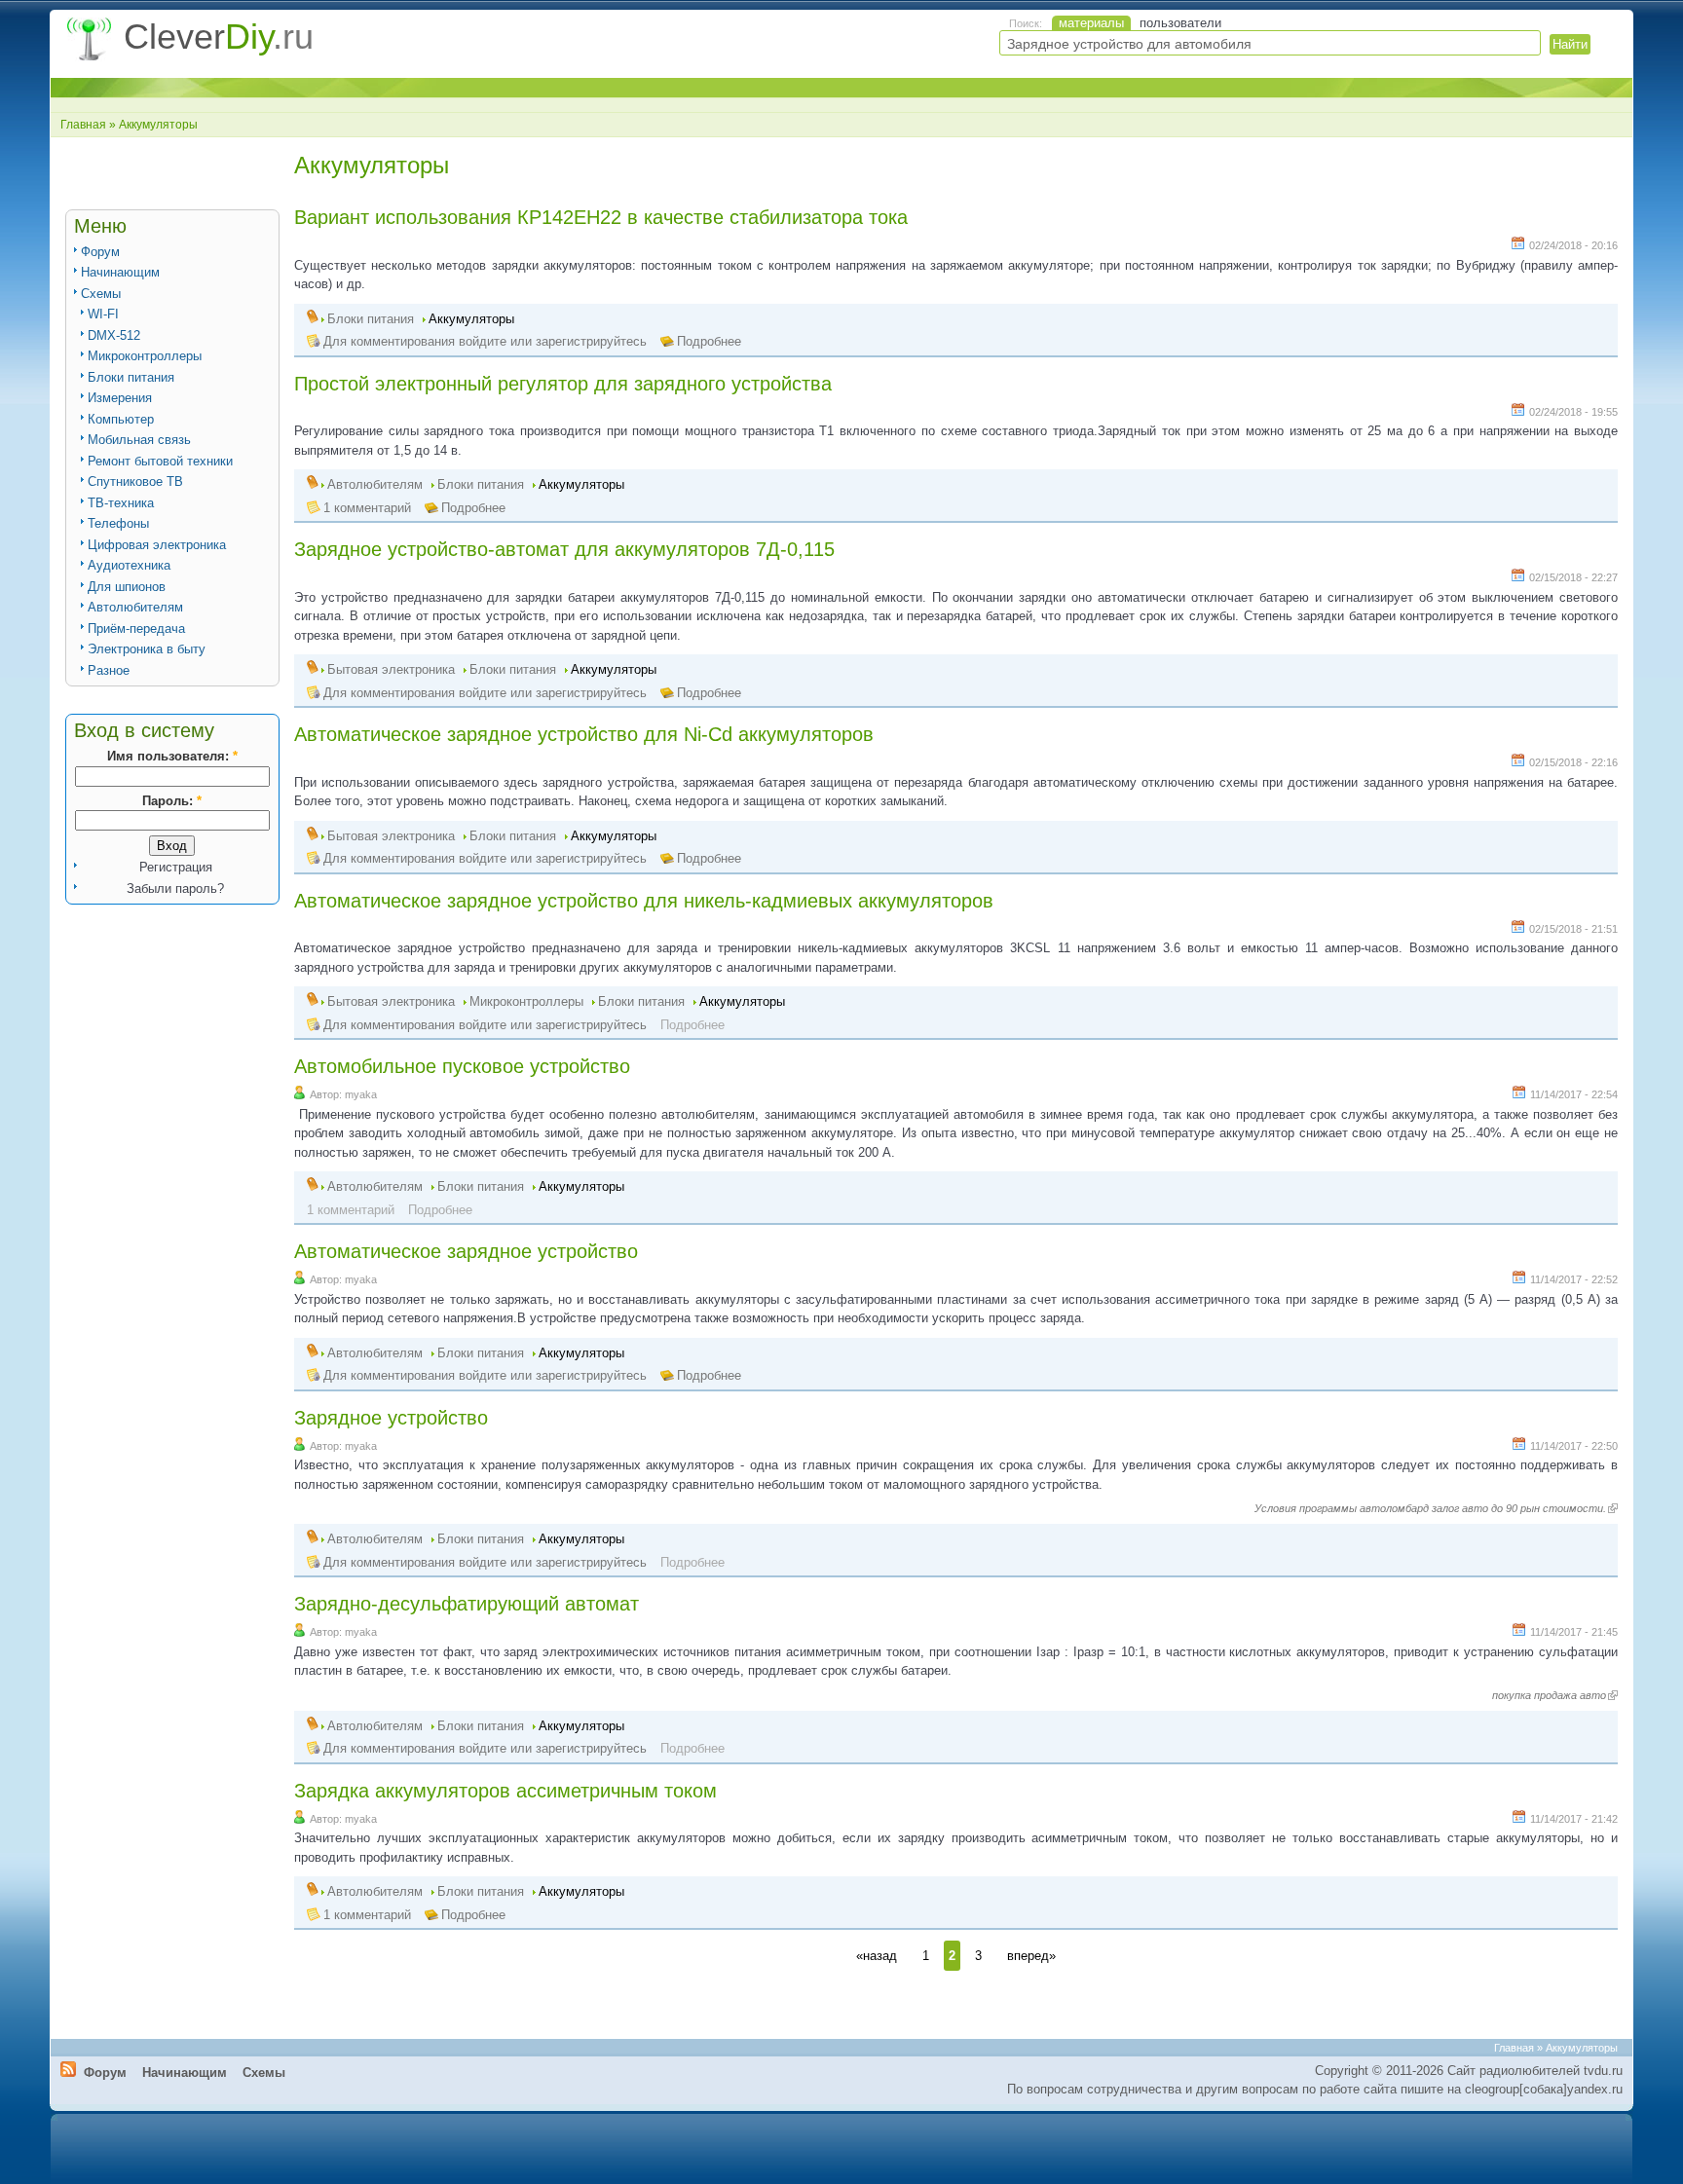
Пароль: (172, 801)
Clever (219, 37)
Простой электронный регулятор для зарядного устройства (563, 384)
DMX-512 (114, 335)
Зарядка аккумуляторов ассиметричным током (505, 1791)
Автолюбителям (135, 607)
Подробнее (709, 341)
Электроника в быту (147, 649)
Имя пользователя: (172, 756)
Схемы (101, 294)
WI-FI (103, 314)
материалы (1091, 23)
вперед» (1031, 1956)
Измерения (120, 398)
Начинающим (120, 272)
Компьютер (121, 419)
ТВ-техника (121, 503)
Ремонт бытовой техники (160, 461)
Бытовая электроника (391, 669)
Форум (100, 252)
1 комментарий (367, 508)
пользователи (1180, 23)
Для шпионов (127, 587)
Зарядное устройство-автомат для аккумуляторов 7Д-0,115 (564, 549)
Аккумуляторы (471, 319)
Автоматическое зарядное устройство (466, 1251)
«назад (877, 1956)
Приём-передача (136, 629)
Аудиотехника (129, 565)
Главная (83, 125)
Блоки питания (131, 377)
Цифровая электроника (157, 545)
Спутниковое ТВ (135, 481)
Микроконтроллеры (145, 356)
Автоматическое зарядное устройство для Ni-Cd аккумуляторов (584, 734)
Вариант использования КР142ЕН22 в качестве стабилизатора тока (601, 217)
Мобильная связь (139, 440)
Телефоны (118, 523)
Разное (109, 670)
